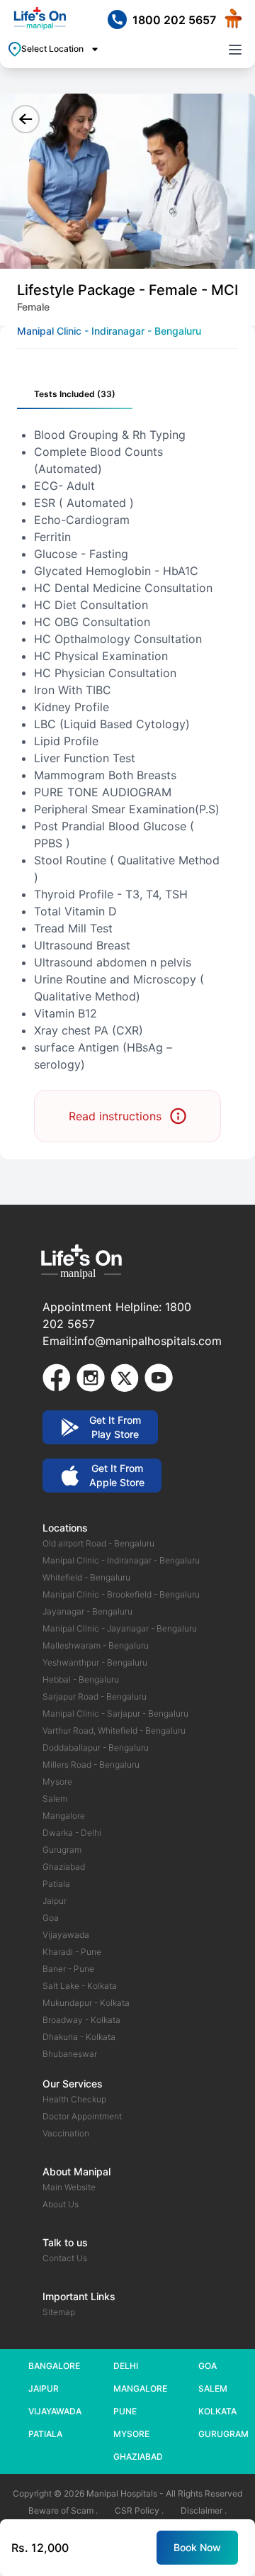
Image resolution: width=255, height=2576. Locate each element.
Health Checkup (74, 2099)
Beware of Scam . (63, 2510)
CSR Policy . (139, 2510)
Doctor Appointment (82, 2116)
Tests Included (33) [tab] (75, 394)
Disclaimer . (204, 2510)
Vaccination (66, 2133)
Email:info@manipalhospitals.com (132, 1341)
